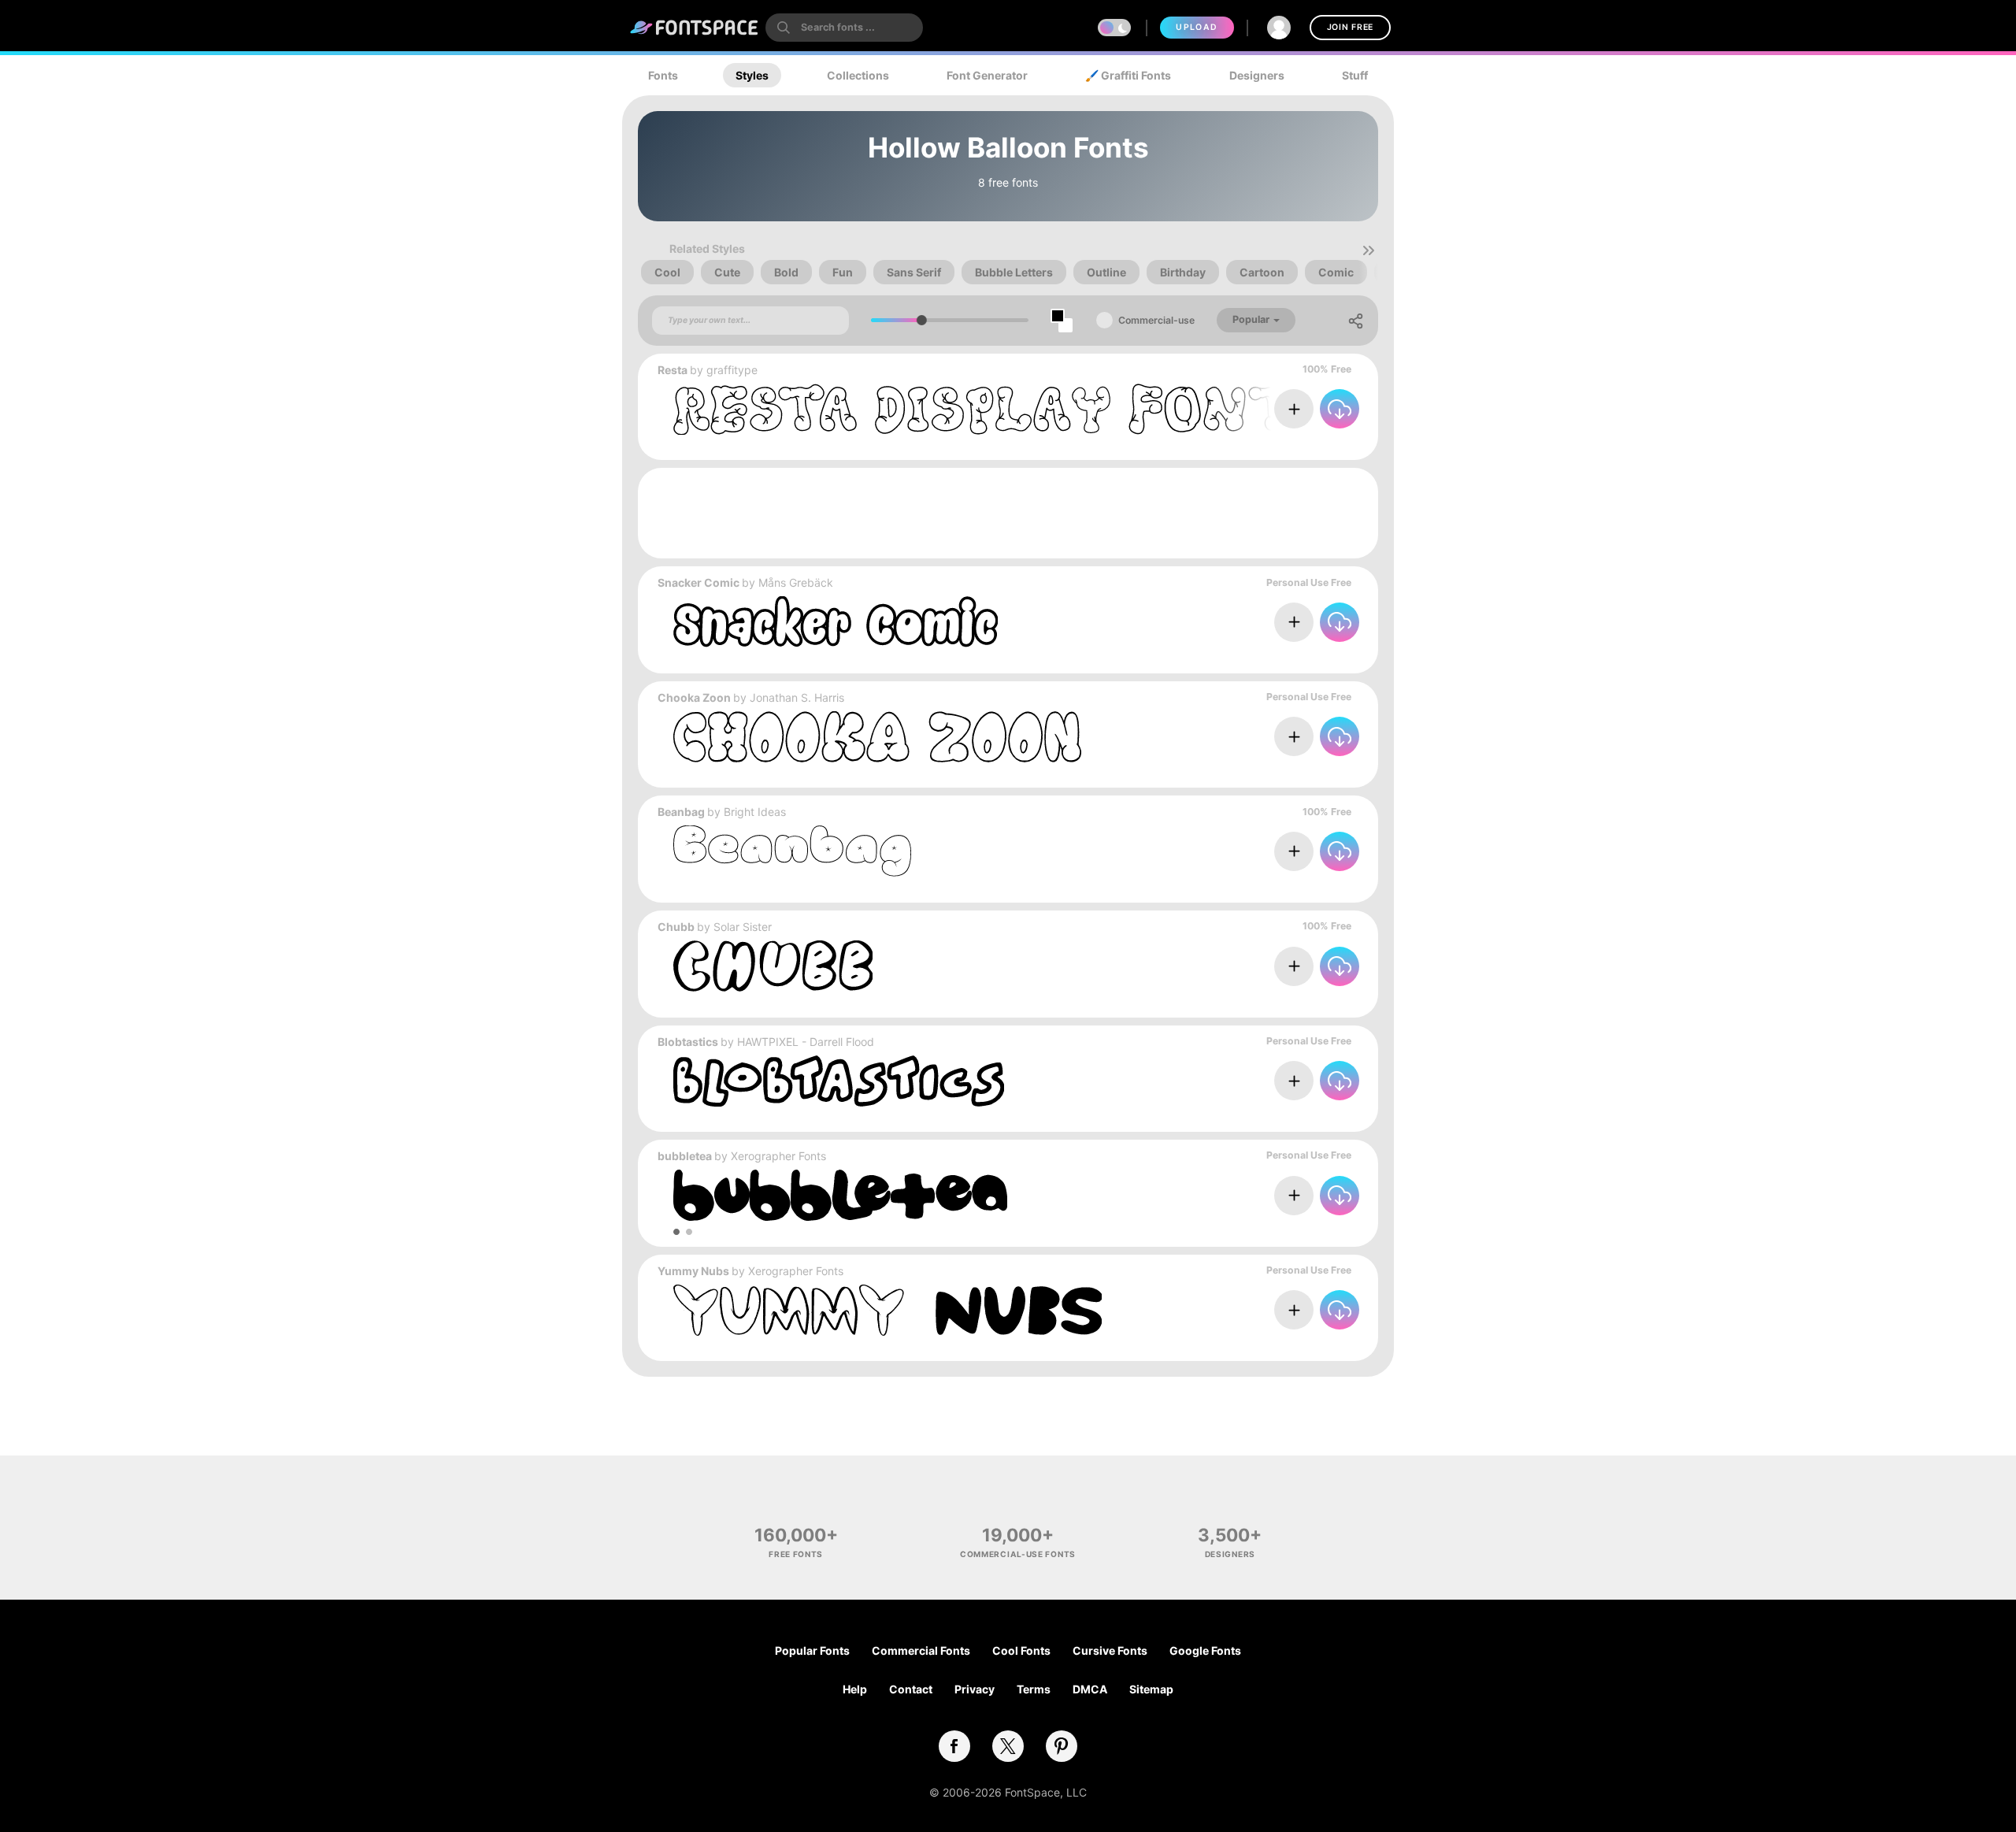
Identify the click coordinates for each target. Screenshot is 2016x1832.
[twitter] (1008, 1746)
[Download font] (1340, 409)
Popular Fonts (812, 1650)
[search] (844, 28)
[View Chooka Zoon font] (877, 737)
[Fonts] (695, 28)
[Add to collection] (1294, 409)
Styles (752, 75)
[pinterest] (1062, 1746)
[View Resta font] (984, 409)
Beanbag (681, 812)
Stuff (1355, 75)
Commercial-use (1156, 320)
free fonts (796, 1554)
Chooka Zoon (694, 697)
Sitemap (1151, 1689)
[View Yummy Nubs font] (888, 1310)
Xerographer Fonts (778, 1156)
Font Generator (987, 75)
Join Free (1350, 27)
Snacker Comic (699, 582)
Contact (911, 1689)
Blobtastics (688, 1042)
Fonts (663, 75)
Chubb (676, 927)
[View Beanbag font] (792, 851)
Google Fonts (1205, 1650)
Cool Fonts (1021, 1650)
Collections (858, 75)
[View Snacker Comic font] (836, 622)
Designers (1257, 75)
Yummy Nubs (693, 1271)
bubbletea (685, 1156)
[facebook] (954, 1746)
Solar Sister (743, 927)
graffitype (732, 370)
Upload (1197, 27)
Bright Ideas (755, 812)
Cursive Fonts (1110, 1650)
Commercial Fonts (921, 1650)
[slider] (922, 320)
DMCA (1090, 1689)
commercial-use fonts (1018, 1554)
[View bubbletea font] (840, 1195)
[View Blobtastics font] (839, 1081)
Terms (1034, 1689)
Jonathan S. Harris (797, 697)
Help (855, 1689)
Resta (673, 370)
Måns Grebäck (796, 582)
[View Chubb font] (773, 966)
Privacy (975, 1689)
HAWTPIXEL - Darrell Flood (806, 1042)
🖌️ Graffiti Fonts (1128, 75)
